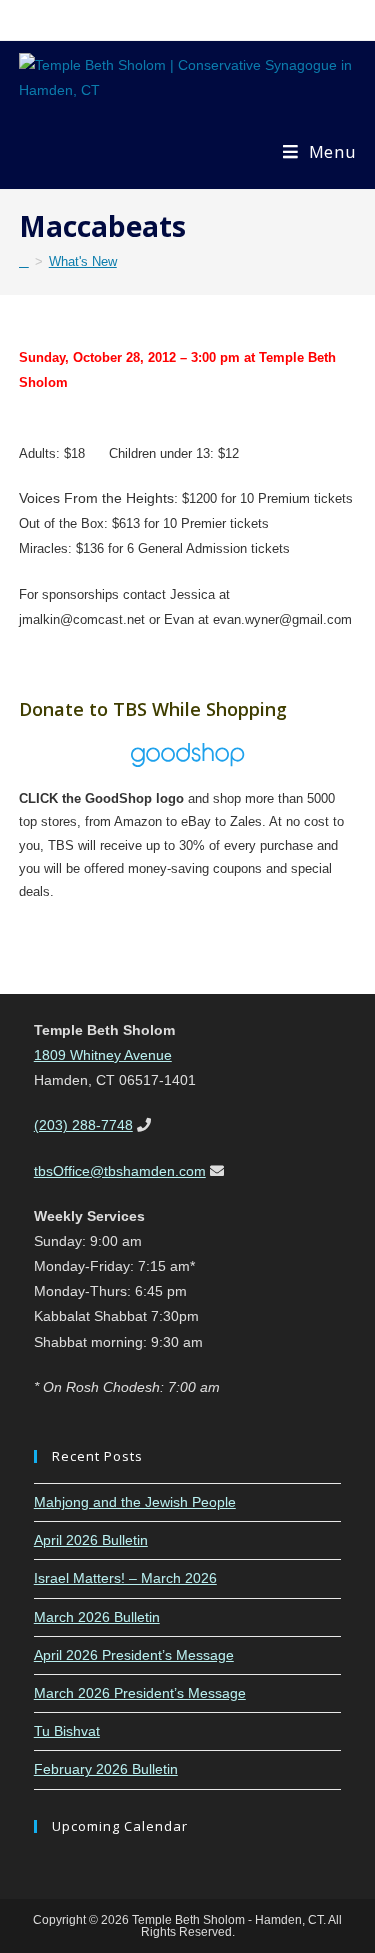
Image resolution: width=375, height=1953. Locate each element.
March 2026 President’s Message (140, 1693)
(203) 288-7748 (83, 1125)
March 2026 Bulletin (97, 1617)
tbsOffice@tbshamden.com (120, 1171)
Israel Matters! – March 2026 (125, 1578)
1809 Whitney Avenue (103, 1055)
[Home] (24, 261)
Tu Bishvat (67, 1731)
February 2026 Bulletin (106, 1769)
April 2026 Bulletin (91, 1540)
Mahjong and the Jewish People (135, 1502)
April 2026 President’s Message (134, 1655)
